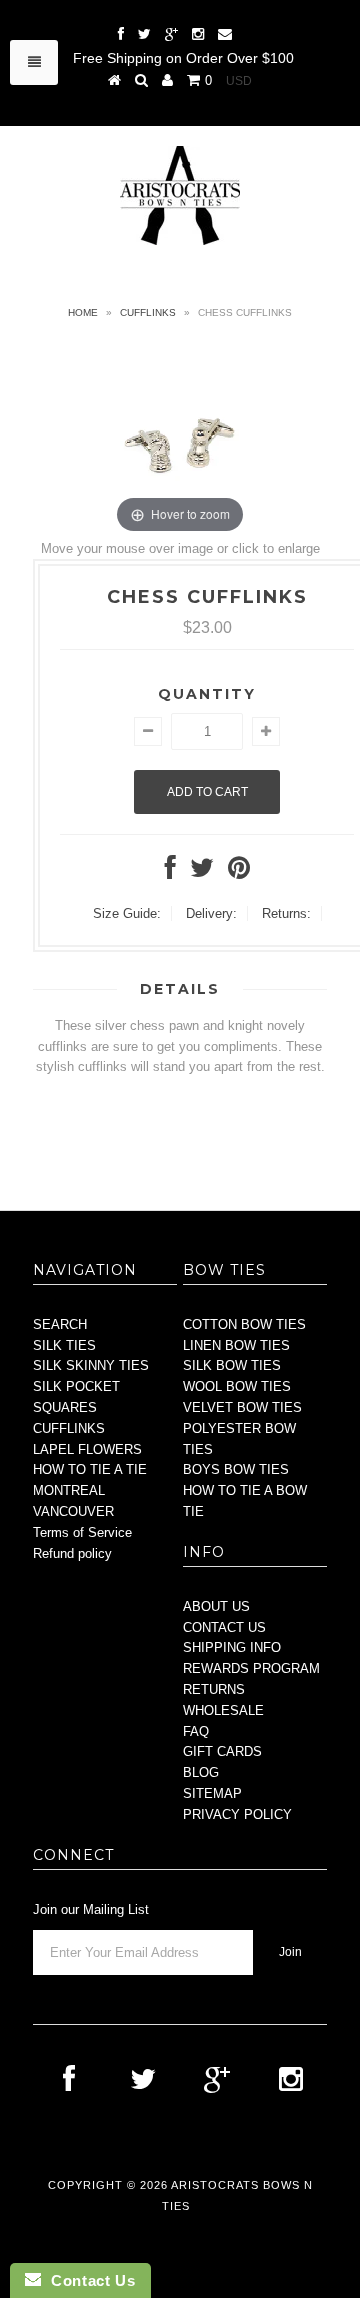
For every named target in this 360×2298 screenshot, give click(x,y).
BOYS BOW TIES (236, 1469)
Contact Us (88, 2280)
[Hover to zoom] (180, 439)
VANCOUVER (73, 1511)
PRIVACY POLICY (237, 1814)
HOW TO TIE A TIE (90, 1469)
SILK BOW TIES (232, 1365)
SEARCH (60, 1324)
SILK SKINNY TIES (91, 1365)
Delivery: (211, 913)
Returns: (286, 913)
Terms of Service (82, 1532)
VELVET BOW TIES (242, 1407)
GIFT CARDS (222, 1751)
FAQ (196, 1731)
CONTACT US (224, 1627)
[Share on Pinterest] (239, 872)
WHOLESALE (223, 1710)
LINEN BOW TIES (236, 1345)
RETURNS (214, 1689)
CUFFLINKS (69, 1428)
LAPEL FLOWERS (87, 1449)
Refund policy (72, 1553)
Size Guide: (127, 913)
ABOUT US (216, 1606)
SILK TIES (64, 1345)
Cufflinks (148, 312)
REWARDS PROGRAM (251, 1668)
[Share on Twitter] (202, 872)
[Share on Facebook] (170, 872)
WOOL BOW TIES (237, 1386)
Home (83, 312)
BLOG (201, 1772)
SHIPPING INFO (232, 1647)
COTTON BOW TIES (244, 1324)
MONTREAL (69, 1490)
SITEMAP (212, 1793)
